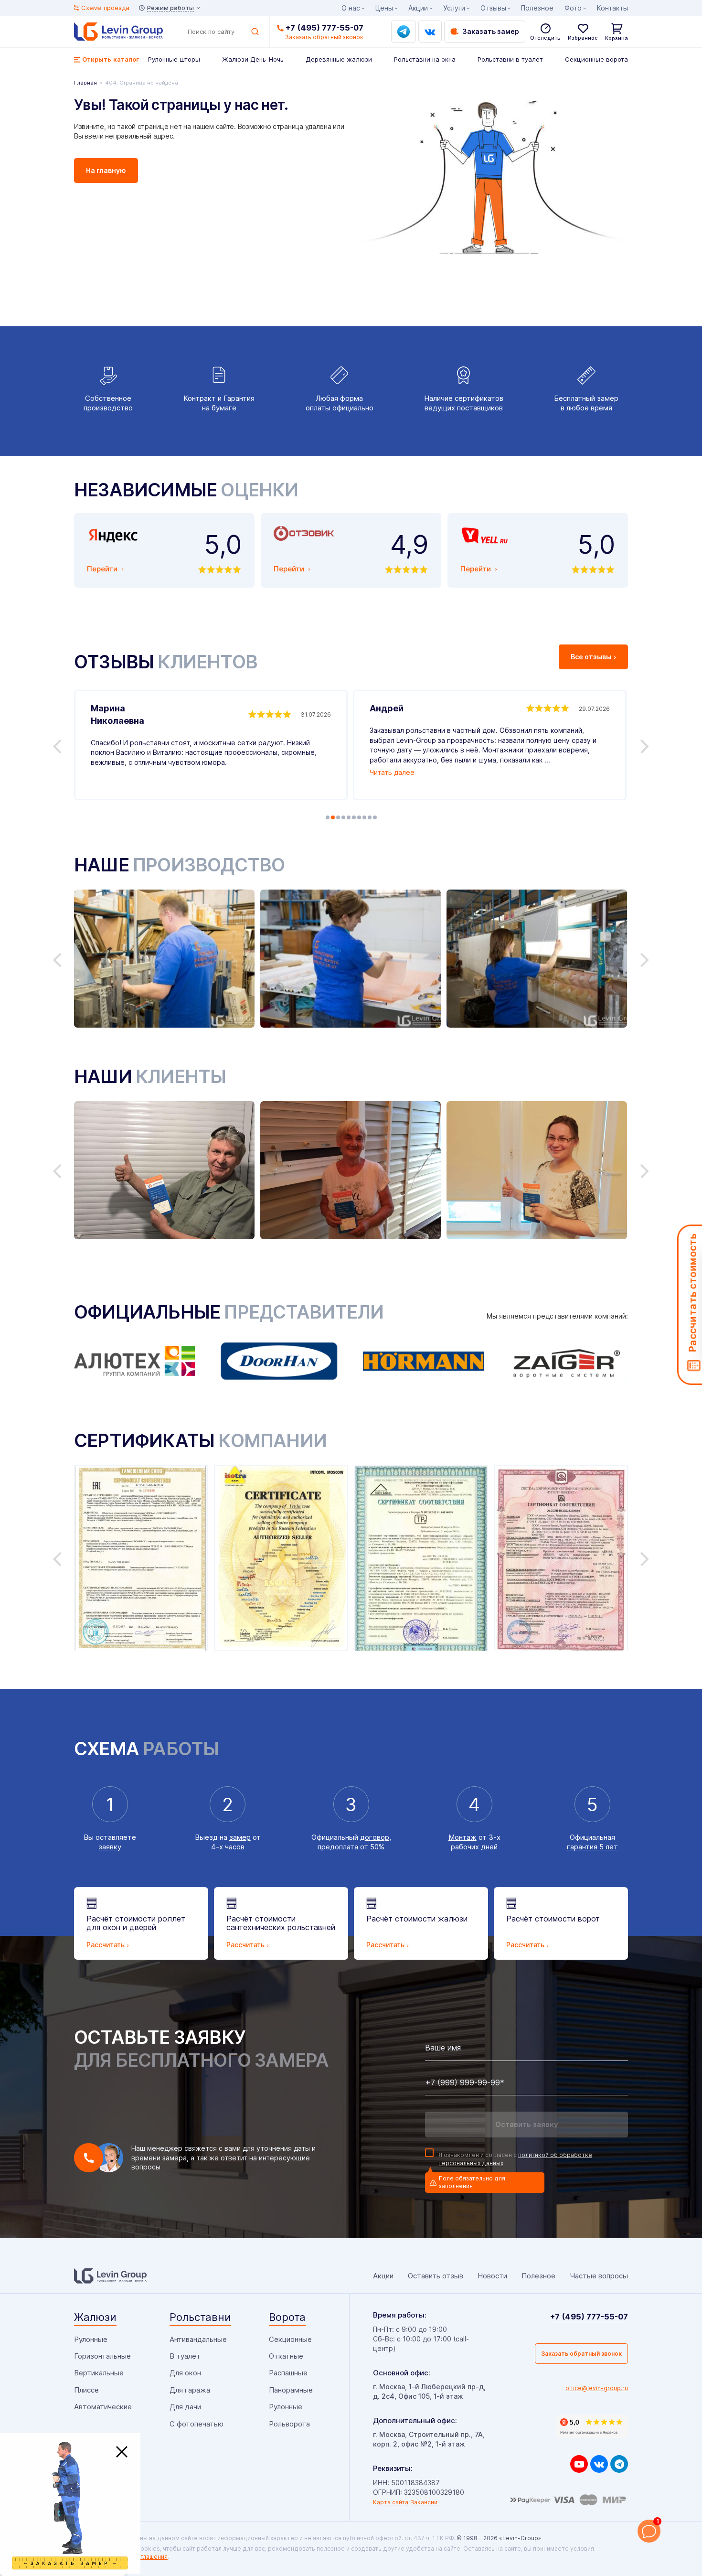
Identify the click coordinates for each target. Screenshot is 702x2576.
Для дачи (185, 2407)
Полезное (537, 8)
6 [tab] (354, 817)
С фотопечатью (197, 2424)
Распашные (288, 2373)
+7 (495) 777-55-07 (324, 28)
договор (375, 1837)
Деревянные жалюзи (339, 59)
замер (240, 1837)
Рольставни (200, 2317)
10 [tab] (375, 817)
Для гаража (190, 2390)
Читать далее (392, 772)
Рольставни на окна (425, 59)
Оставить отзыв (436, 2276)
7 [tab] (359, 817)
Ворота (287, 2317)
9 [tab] (370, 817)
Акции (418, 8)
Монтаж (463, 1837)
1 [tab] (328, 817)
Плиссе (86, 2390)
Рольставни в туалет (510, 59)
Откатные (286, 2356)
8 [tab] (364, 817)
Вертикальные (99, 2373)
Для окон (185, 2373)
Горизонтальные (102, 2356)
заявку (110, 1847)
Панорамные (291, 2390)
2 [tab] (333, 817)
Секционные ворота (596, 59)
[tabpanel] (211, 745)
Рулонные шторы (174, 59)
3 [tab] (338, 817)
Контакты (612, 8)
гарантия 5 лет (592, 1847)
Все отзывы (591, 657)
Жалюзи (95, 2317)
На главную (106, 170)
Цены (384, 8)
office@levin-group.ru (597, 2388)
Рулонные (91, 2339)
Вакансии (424, 2502)
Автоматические (103, 2407)
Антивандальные (198, 2339)
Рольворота (289, 2424)
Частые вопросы (599, 2276)
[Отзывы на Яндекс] (592, 2426)
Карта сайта (391, 2502)
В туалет (185, 2356)
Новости (492, 2276)
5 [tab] (349, 817)
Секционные (290, 2339)
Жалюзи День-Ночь (253, 59)
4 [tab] (343, 817)
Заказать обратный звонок (581, 2354)
